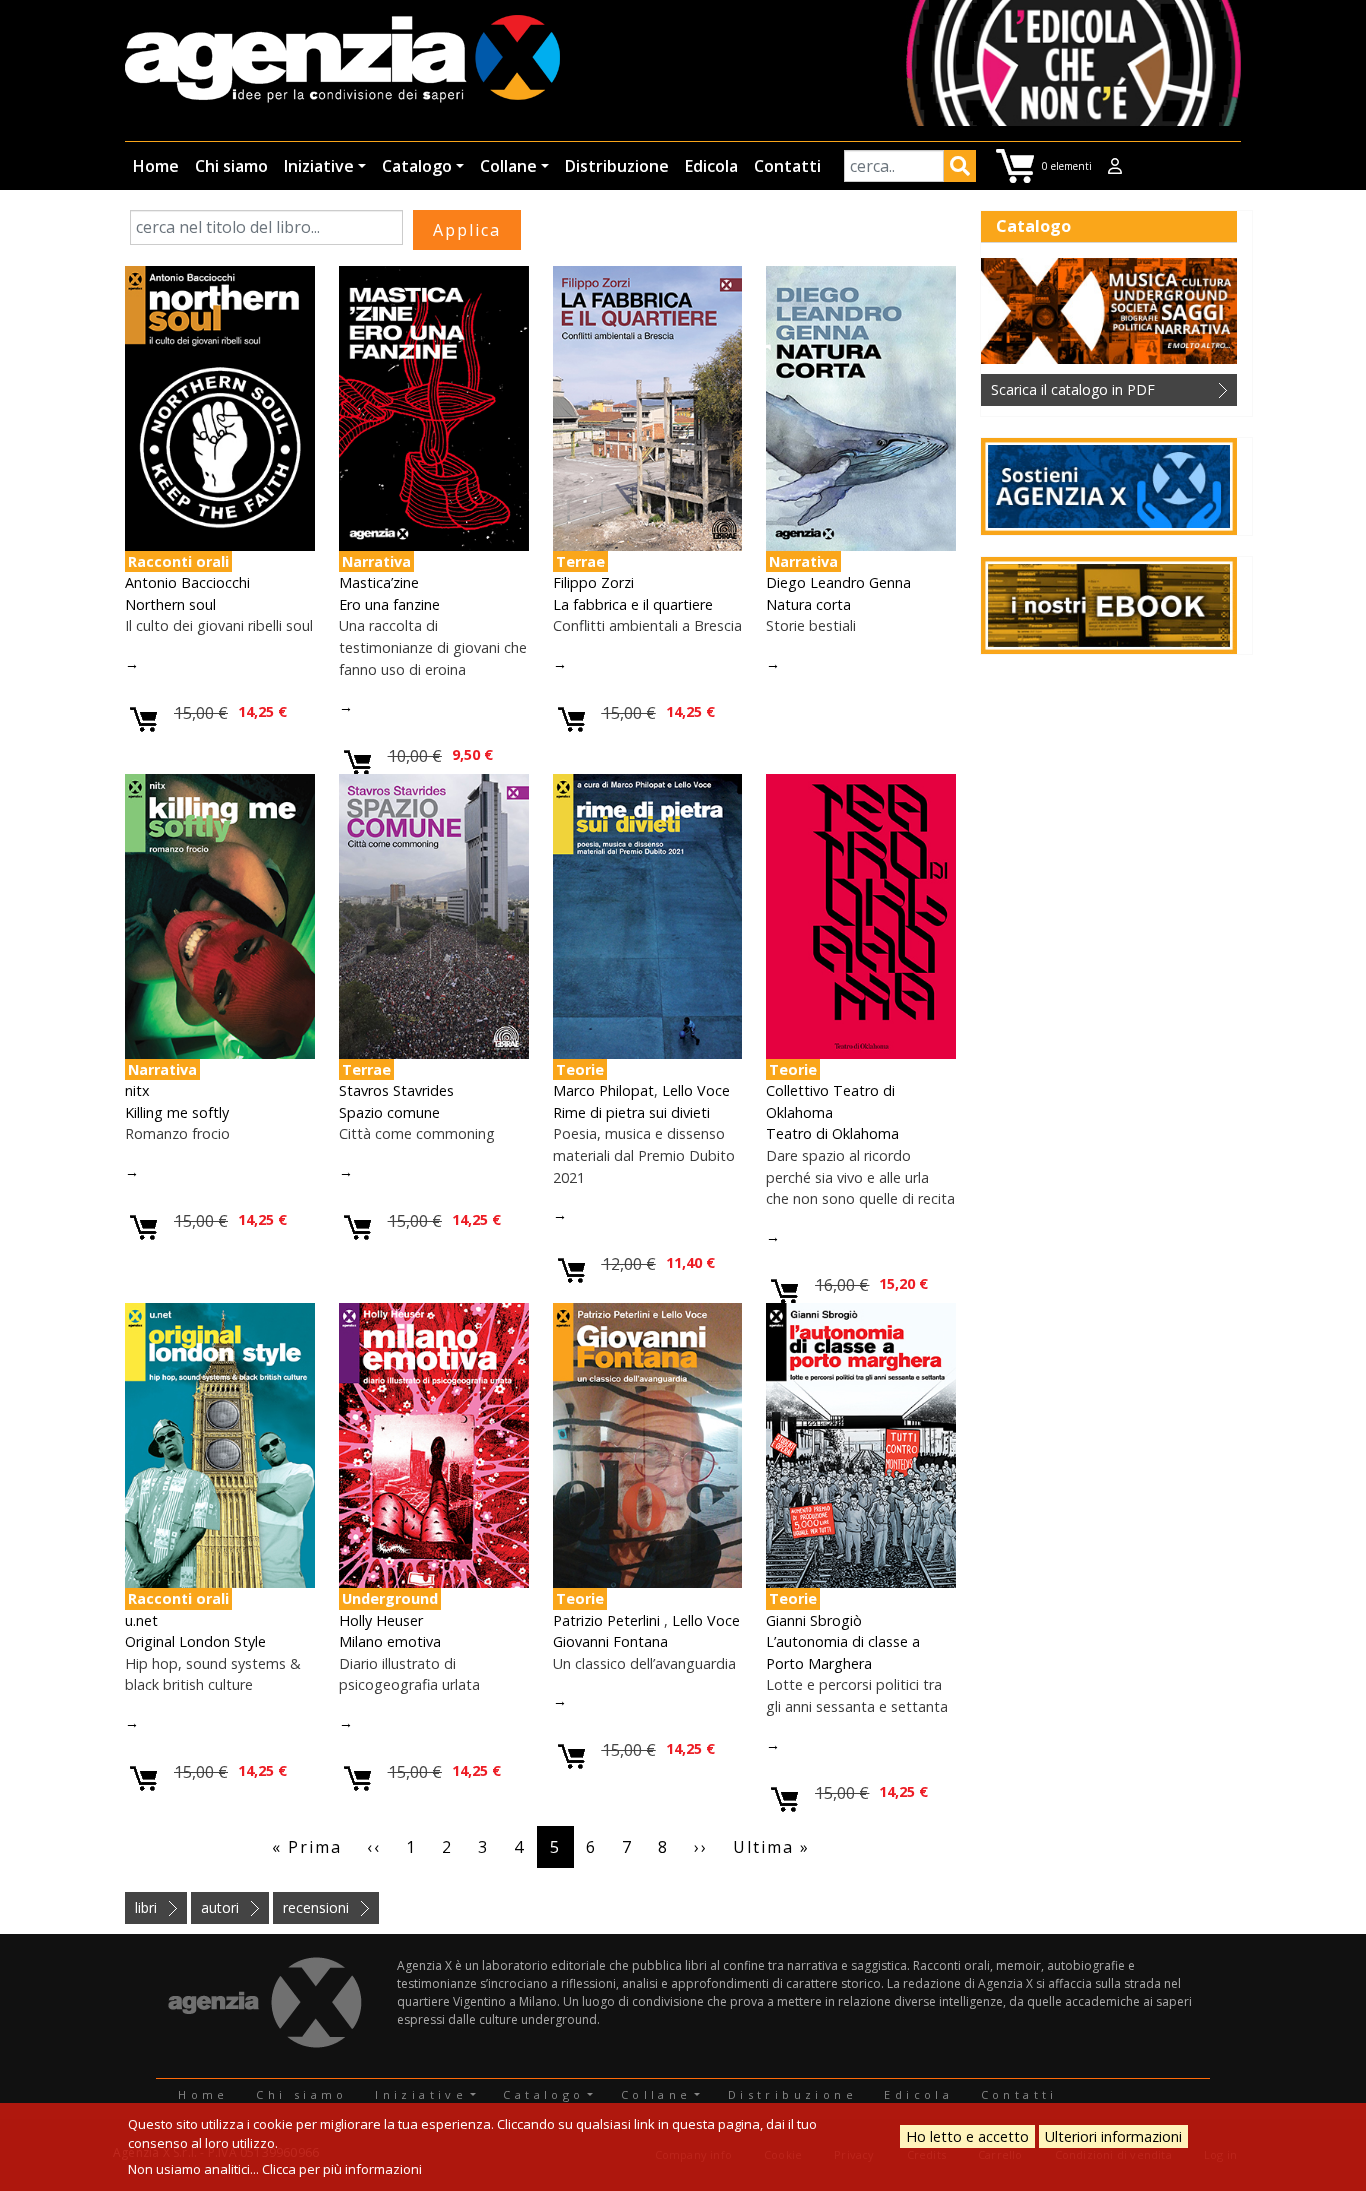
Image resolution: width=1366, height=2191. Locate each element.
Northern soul (170, 604)
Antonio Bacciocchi (187, 582)
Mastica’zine (379, 582)
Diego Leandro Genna (838, 582)
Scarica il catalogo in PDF (1073, 389)
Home (156, 166)
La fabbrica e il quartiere (633, 604)
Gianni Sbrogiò (814, 1620)
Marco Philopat (603, 1090)
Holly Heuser (381, 1620)
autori (220, 1907)
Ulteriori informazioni (1113, 2136)
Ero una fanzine (389, 604)
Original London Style (195, 1641)
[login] (1115, 166)
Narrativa (376, 561)
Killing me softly (177, 1112)
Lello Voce (696, 1090)
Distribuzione (617, 166)
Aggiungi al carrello (144, 720)
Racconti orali (178, 561)
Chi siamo (231, 166)
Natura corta (808, 604)
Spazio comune (389, 1112)
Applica (960, 169)
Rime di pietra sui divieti (631, 1112)
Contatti (787, 166)
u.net (141, 1620)
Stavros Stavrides (396, 1090)
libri (146, 1907)
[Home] (342, 60)
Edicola (711, 166)
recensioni (316, 1907)
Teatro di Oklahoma (832, 1133)
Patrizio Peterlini (608, 1620)
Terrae (580, 561)
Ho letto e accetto (967, 2136)
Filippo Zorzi (593, 582)
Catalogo (417, 166)
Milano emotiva (390, 1641)
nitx (137, 1090)
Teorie (580, 1069)
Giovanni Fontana (610, 1641)
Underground (390, 1598)
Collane (508, 166)
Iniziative (319, 166)
